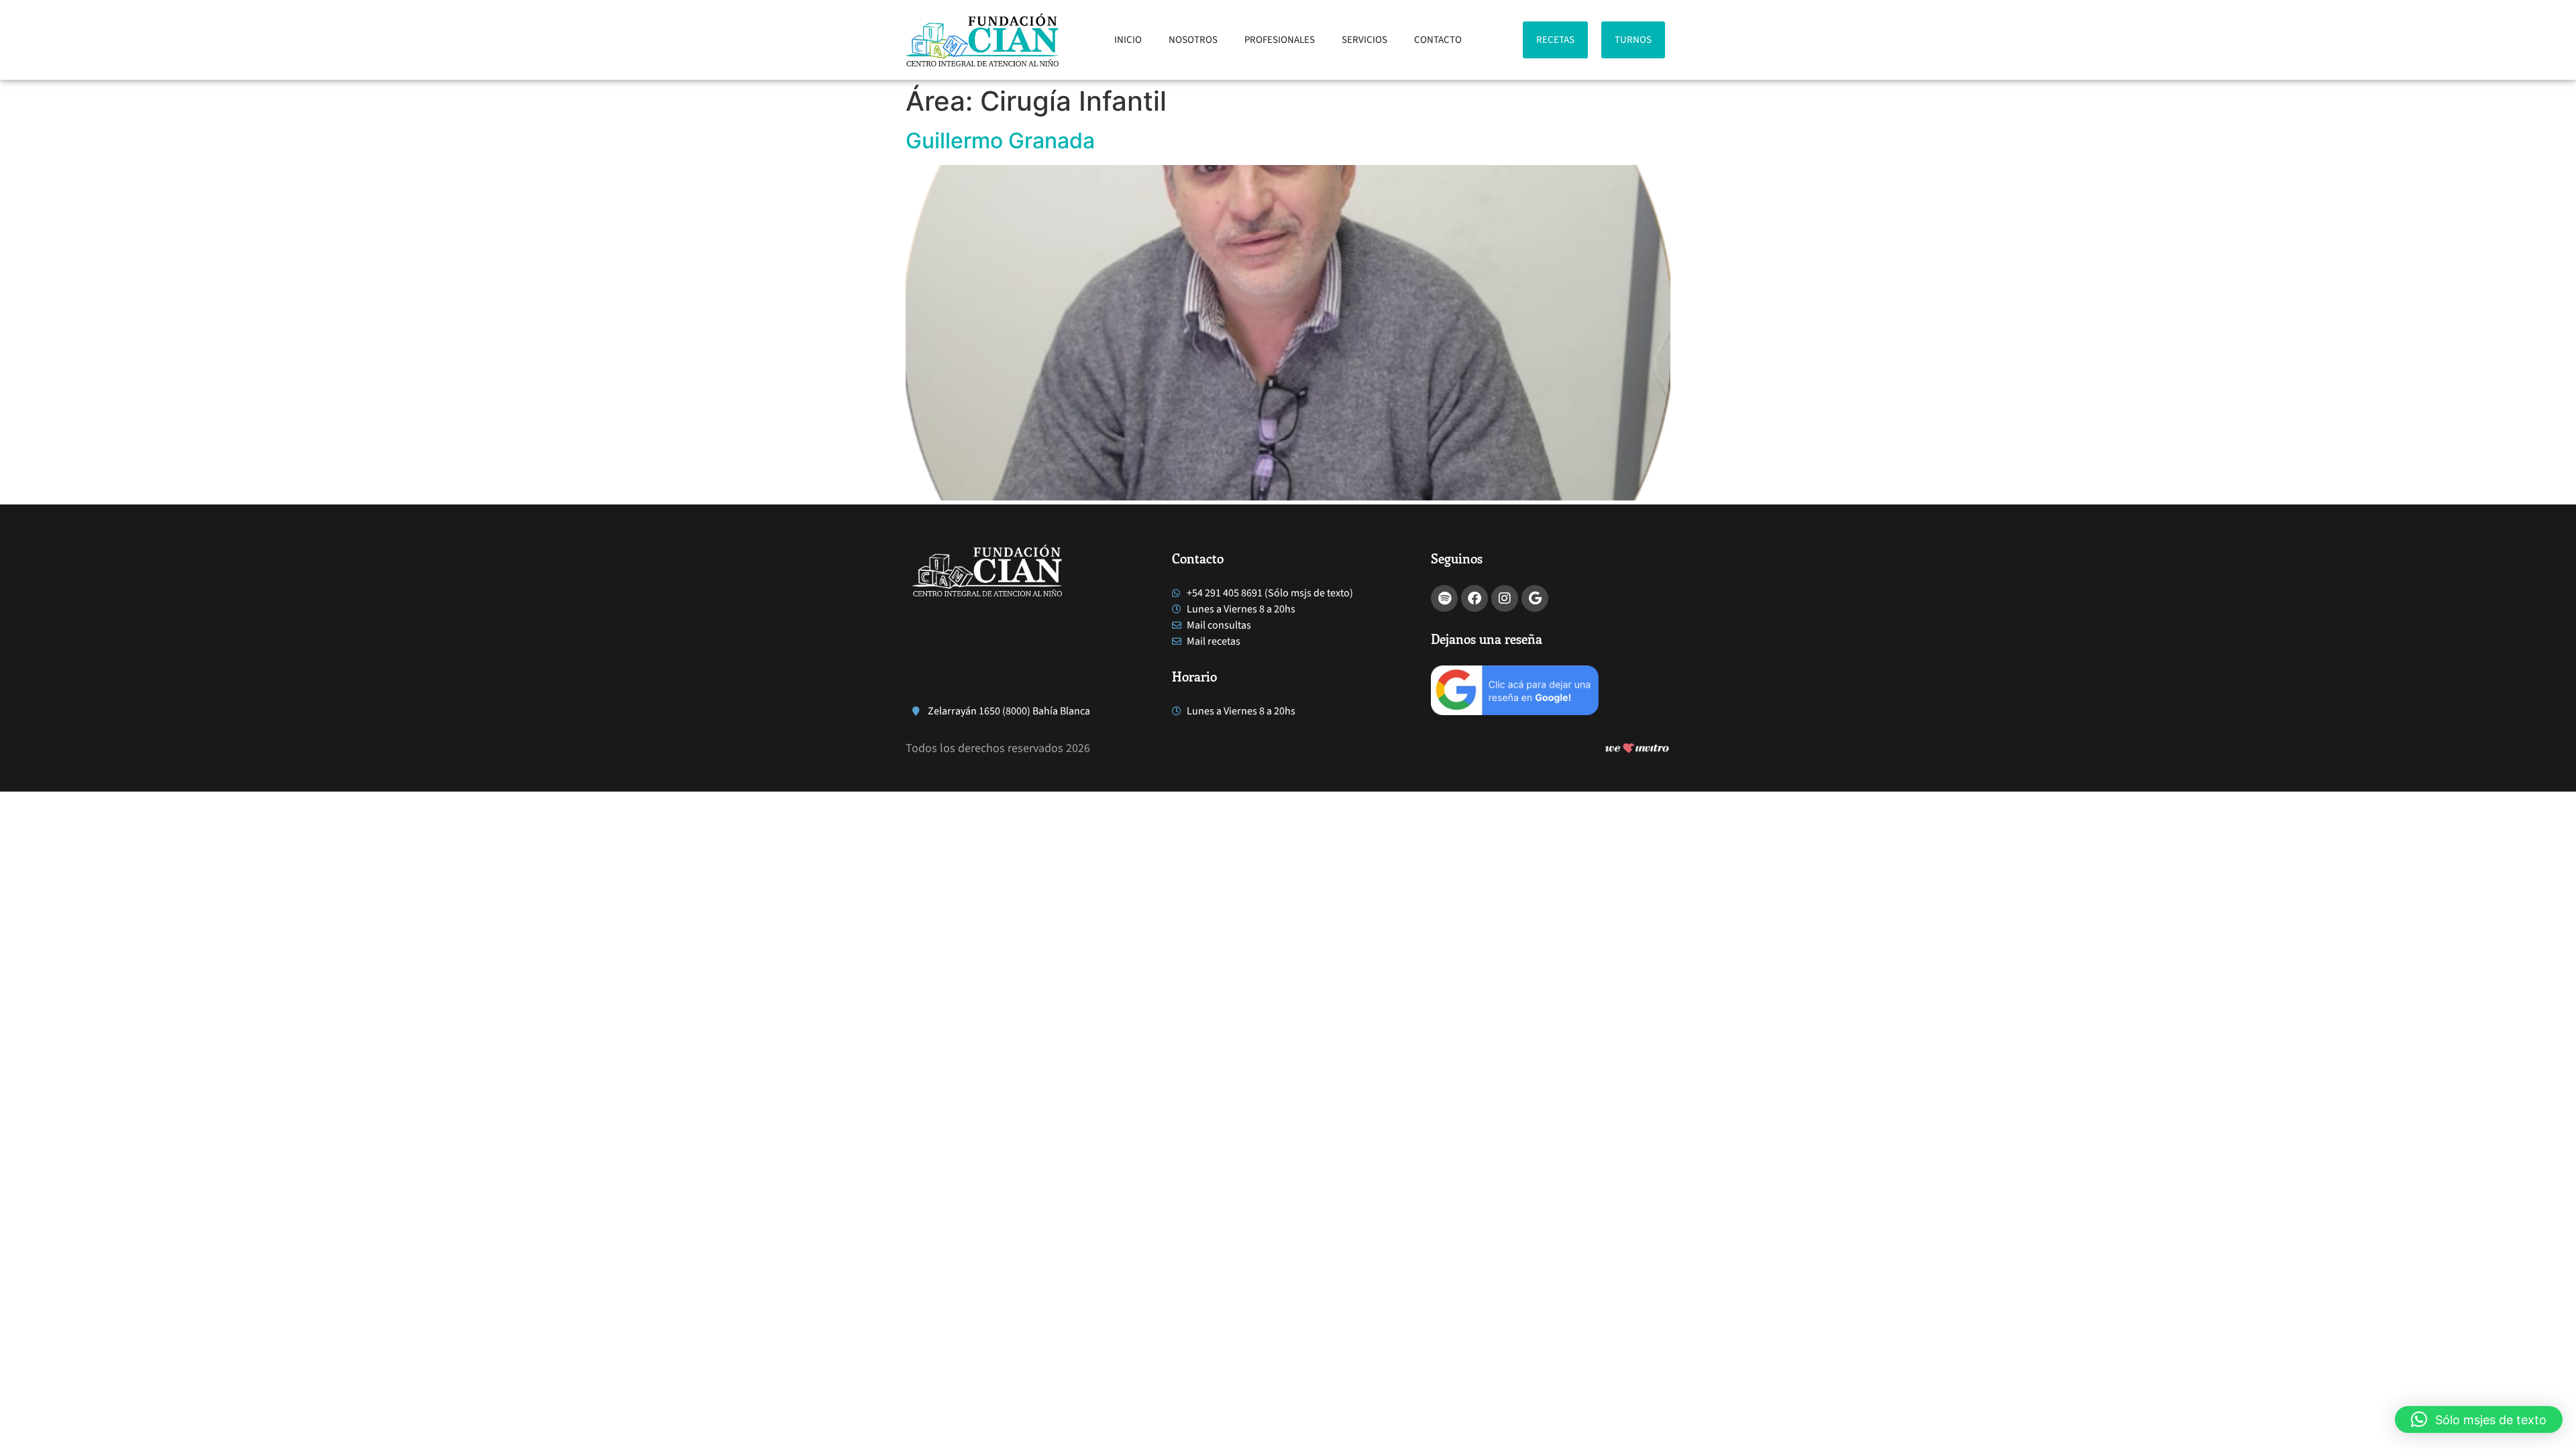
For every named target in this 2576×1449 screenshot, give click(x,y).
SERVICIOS (1364, 40)
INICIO (1128, 40)
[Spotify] (1444, 598)
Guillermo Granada (1000, 141)
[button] (2479, 1419)
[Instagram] (1505, 598)
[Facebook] (1474, 598)
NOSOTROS (1193, 40)
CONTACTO (1438, 40)
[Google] (1535, 598)
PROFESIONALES (1280, 40)
